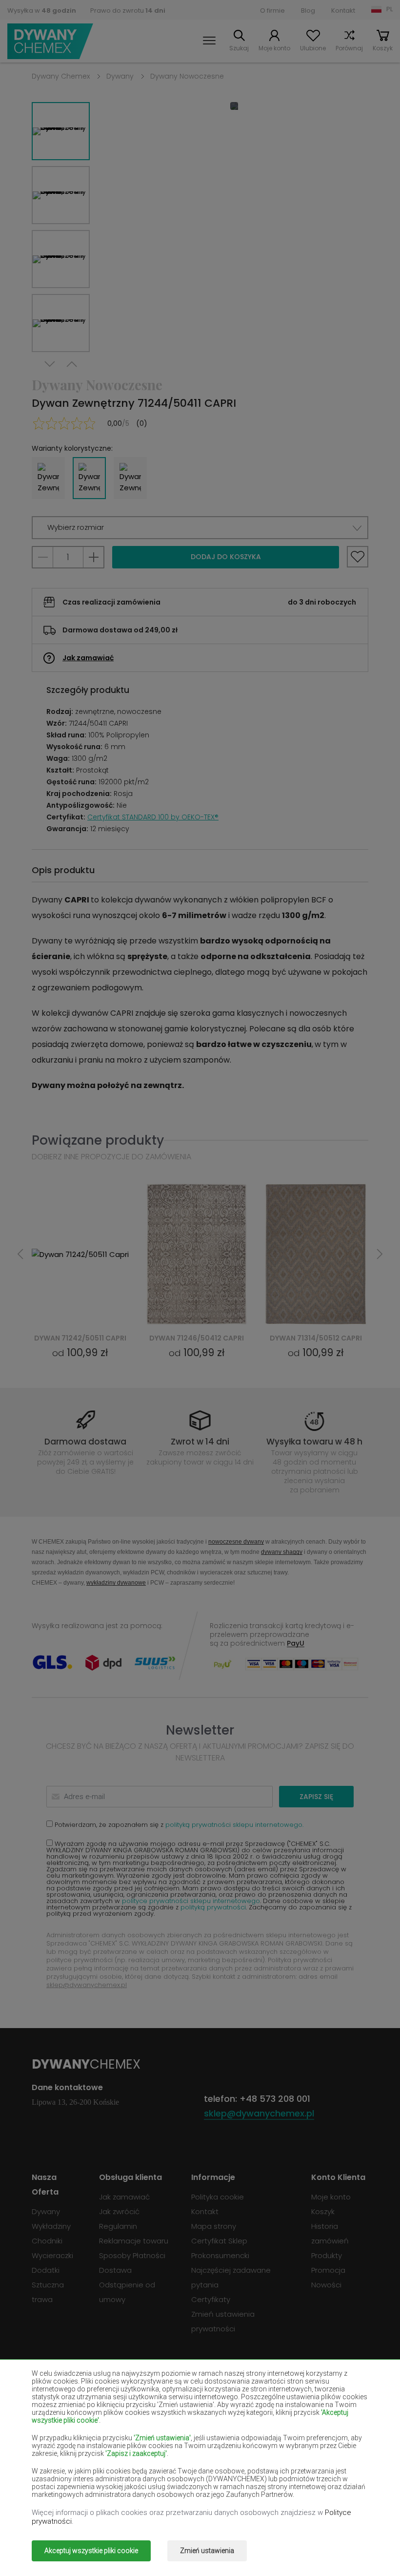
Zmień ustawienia (207, 2551)
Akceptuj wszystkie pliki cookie (91, 2551)
